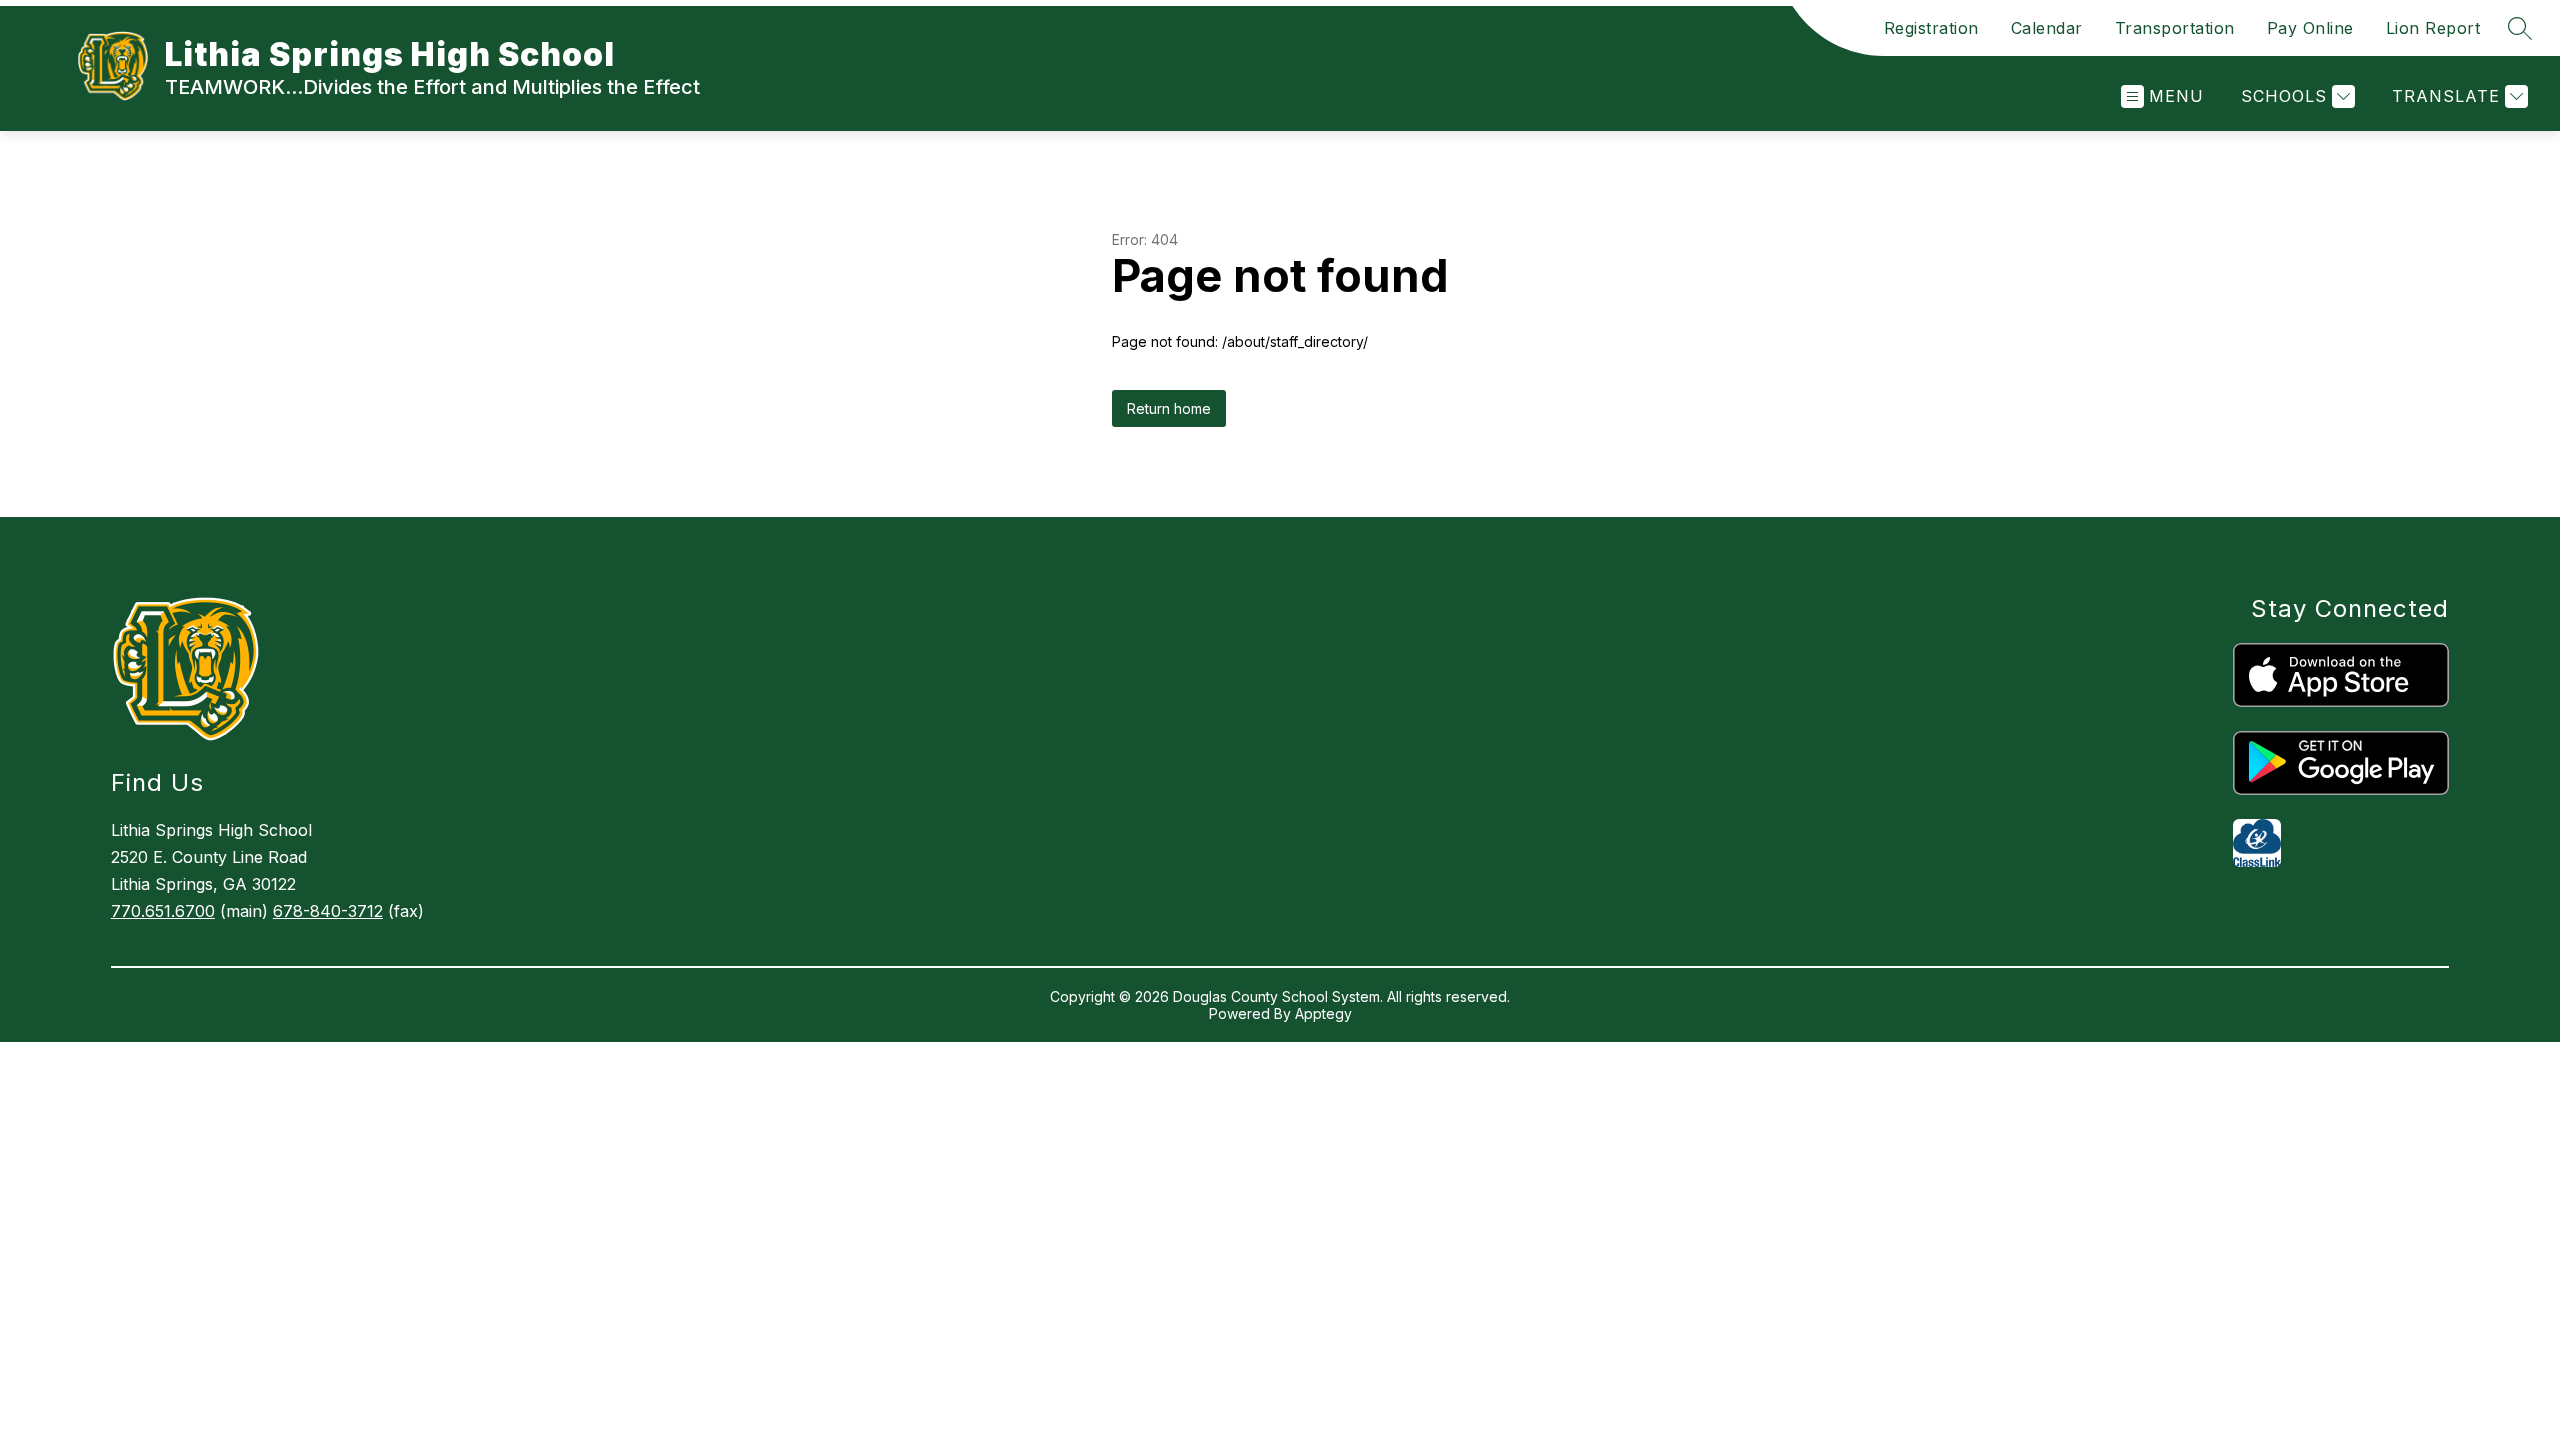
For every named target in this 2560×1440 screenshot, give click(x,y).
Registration (1931, 28)
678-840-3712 (328, 911)
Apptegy (1323, 1013)
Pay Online (2310, 28)
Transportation (2175, 28)
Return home (1169, 408)
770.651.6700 (163, 911)
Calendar (2047, 28)
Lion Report (2433, 28)
